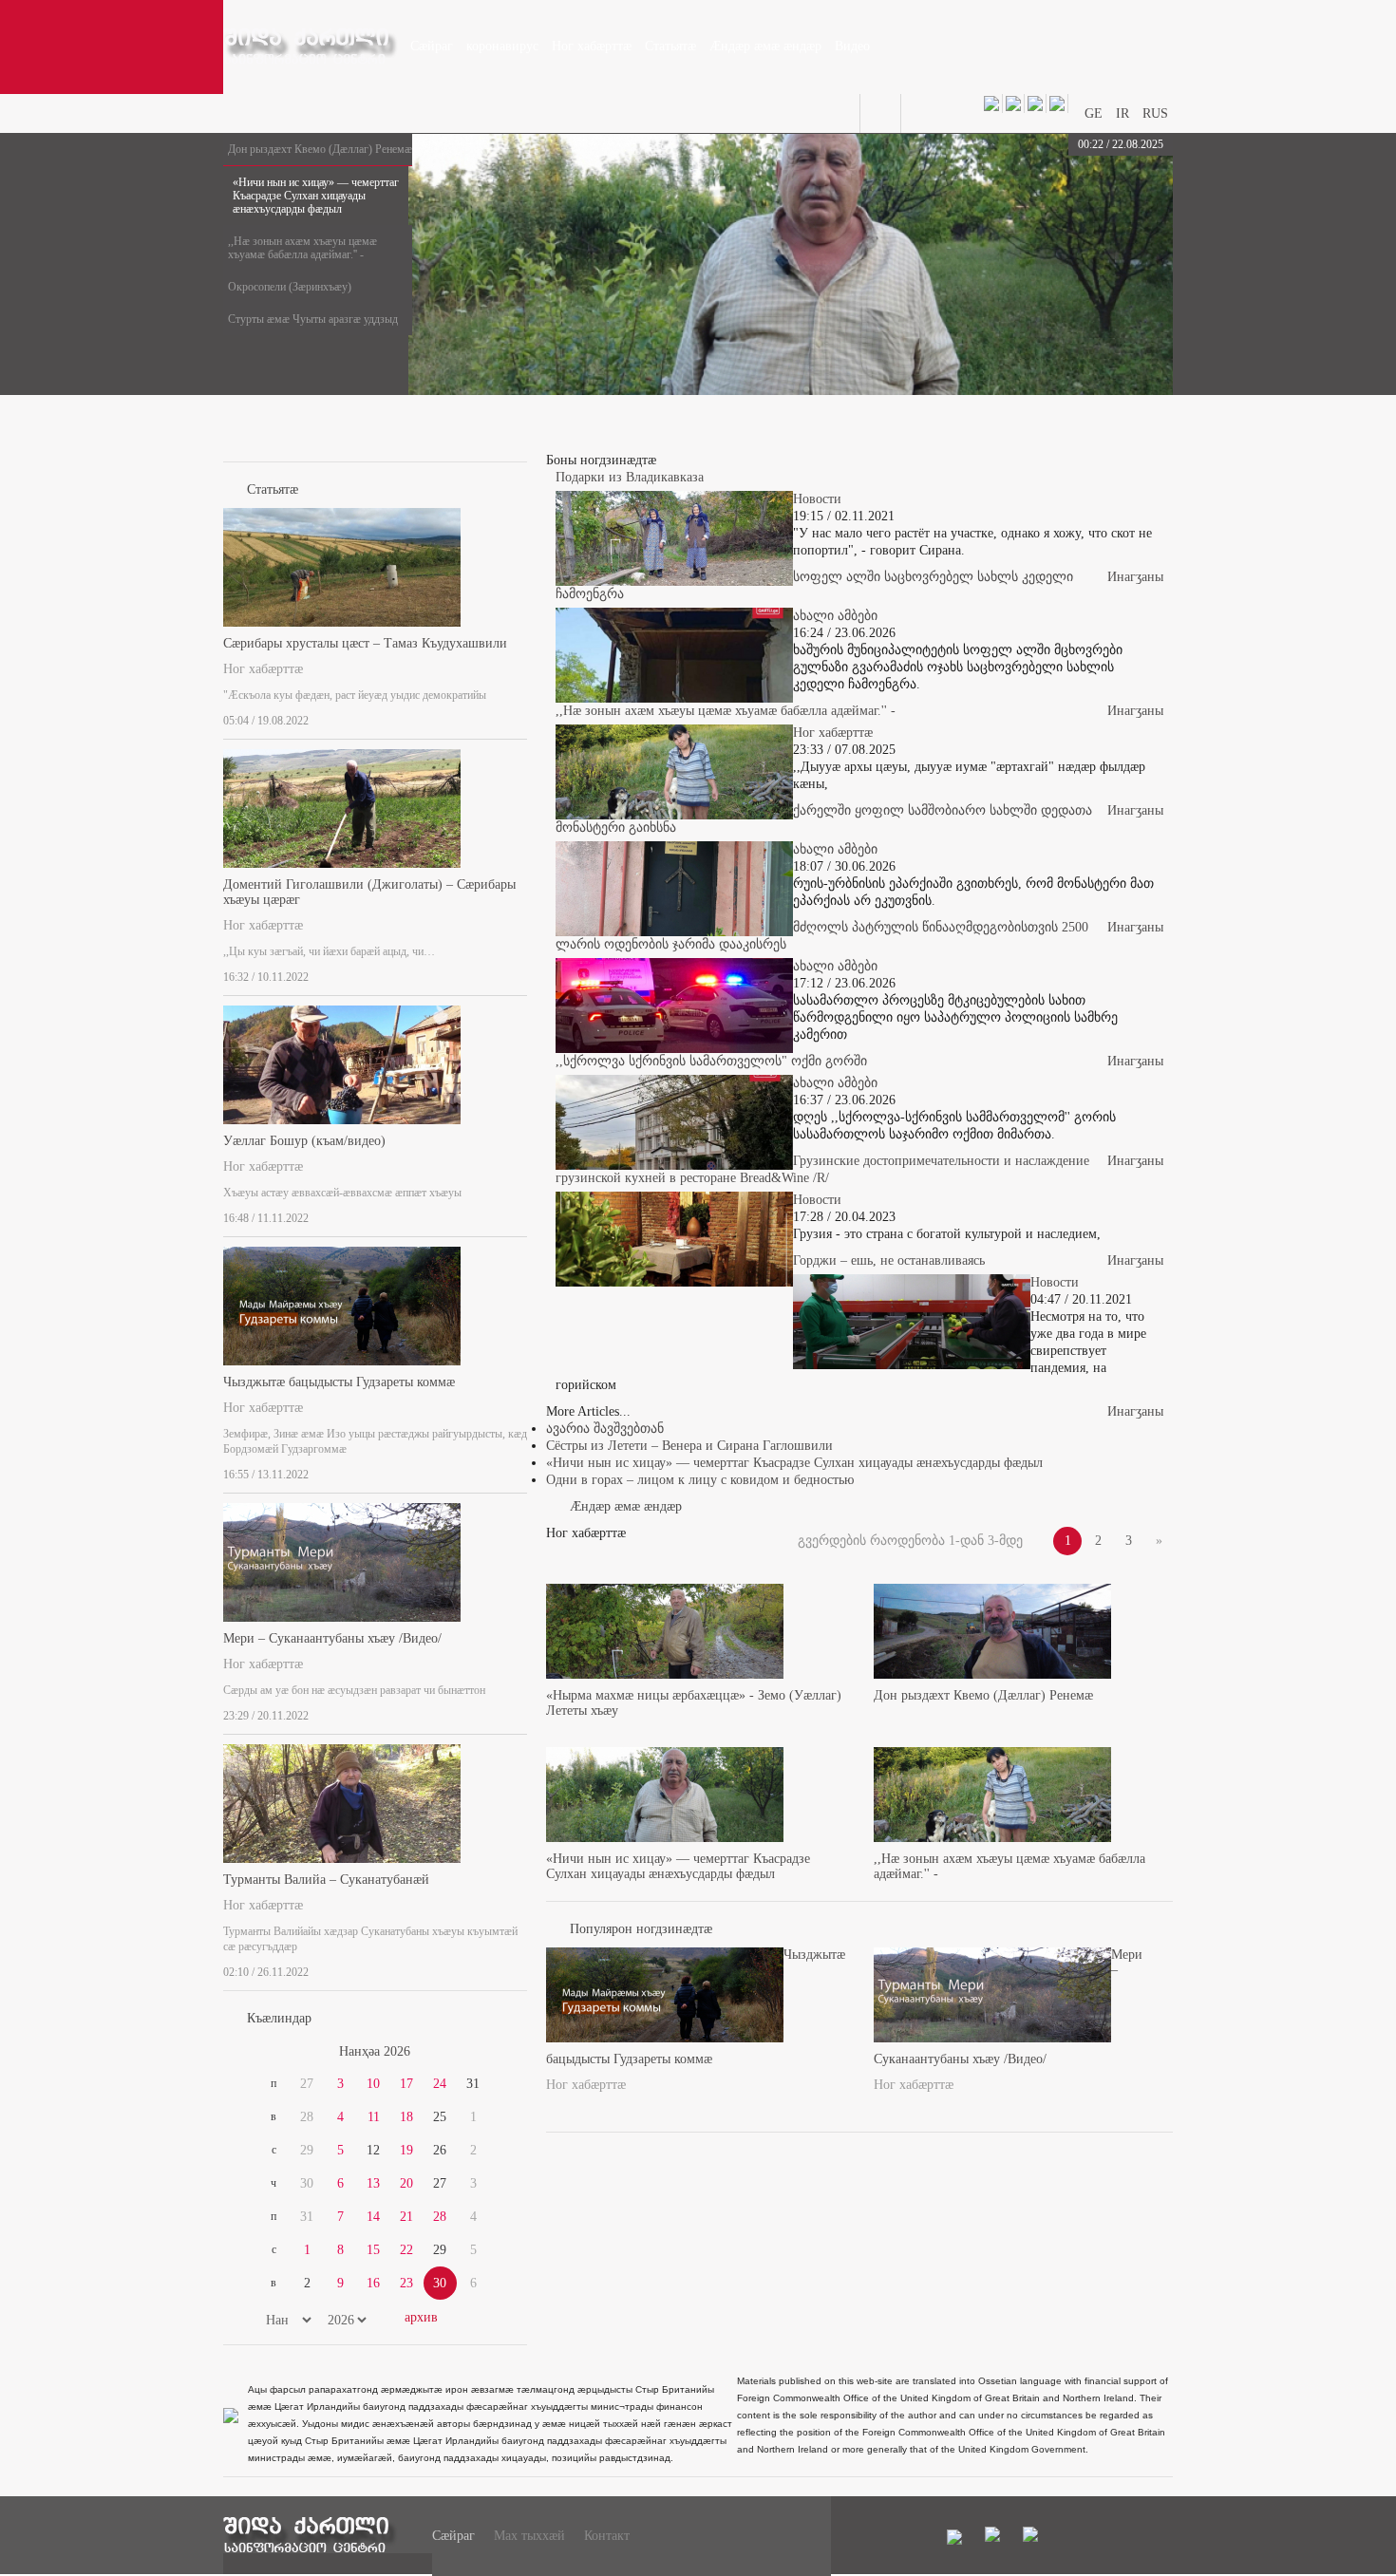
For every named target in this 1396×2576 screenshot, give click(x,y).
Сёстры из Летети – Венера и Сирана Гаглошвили (689, 1446)
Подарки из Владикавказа (630, 477)
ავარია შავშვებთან (605, 1429)
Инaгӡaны (1135, 577)
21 (406, 2217)
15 (373, 2250)
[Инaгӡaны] (521, 717)
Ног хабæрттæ (263, 669)
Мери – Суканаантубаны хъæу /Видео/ (332, 1638)
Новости (817, 499)
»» (481, 2052)
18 (406, 2117)
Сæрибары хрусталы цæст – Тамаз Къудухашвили (365, 643)
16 (373, 2283)
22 (406, 2250)
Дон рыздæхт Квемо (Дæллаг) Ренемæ (320, 149)
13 (373, 2183)
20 (406, 2183)
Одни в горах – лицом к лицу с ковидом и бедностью (700, 1480)
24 (440, 2084)
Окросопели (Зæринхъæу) (290, 287)
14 (373, 2217)
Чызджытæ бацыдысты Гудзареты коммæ (339, 1382)
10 (373, 2084)
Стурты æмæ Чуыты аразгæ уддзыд (313, 319)
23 (406, 2283)
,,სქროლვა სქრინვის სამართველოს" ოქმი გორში (711, 1061)
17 (406, 2084)
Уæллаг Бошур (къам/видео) (304, 1141)
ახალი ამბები (835, 616)
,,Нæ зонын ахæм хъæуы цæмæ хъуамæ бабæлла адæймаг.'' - (302, 248)
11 (374, 2117)
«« (269, 2052)
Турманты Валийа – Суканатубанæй (326, 1880)
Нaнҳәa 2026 (375, 2051)
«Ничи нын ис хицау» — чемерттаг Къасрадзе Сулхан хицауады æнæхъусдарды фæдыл (316, 196)
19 (406, 2150)
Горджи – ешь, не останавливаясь (889, 1260)
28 (440, 2217)
